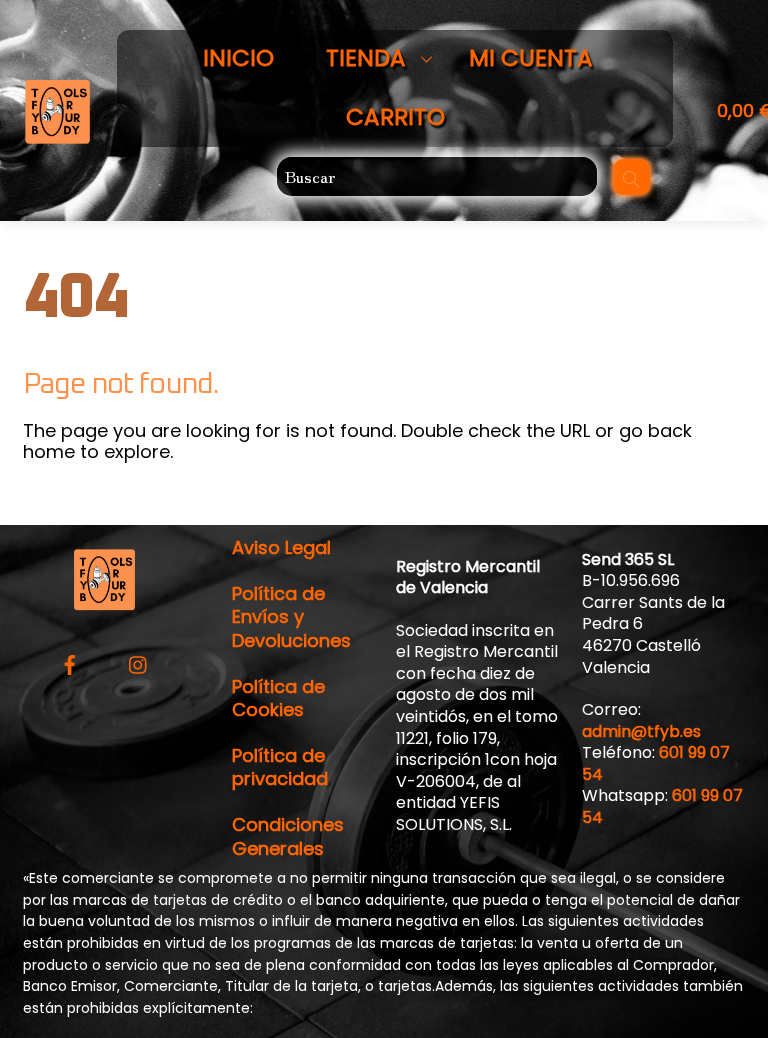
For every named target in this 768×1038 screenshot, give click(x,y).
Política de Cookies (278, 698)
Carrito (395, 117)
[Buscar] (631, 177)
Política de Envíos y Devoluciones (291, 617)
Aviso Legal (281, 547)
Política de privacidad (280, 767)
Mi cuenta (531, 58)
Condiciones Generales (288, 836)
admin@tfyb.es (641, 731)
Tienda (366, 58)
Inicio (238, 58)
